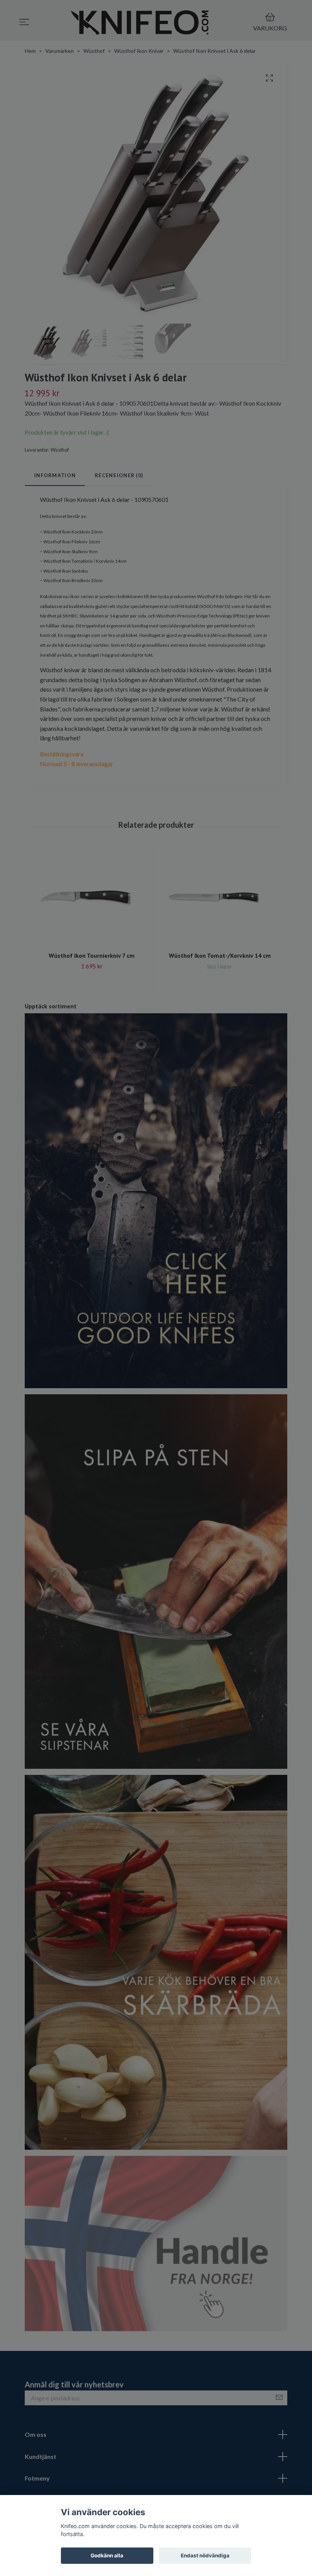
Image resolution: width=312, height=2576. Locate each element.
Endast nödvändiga (205, 2555)
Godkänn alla (107, 2555)
